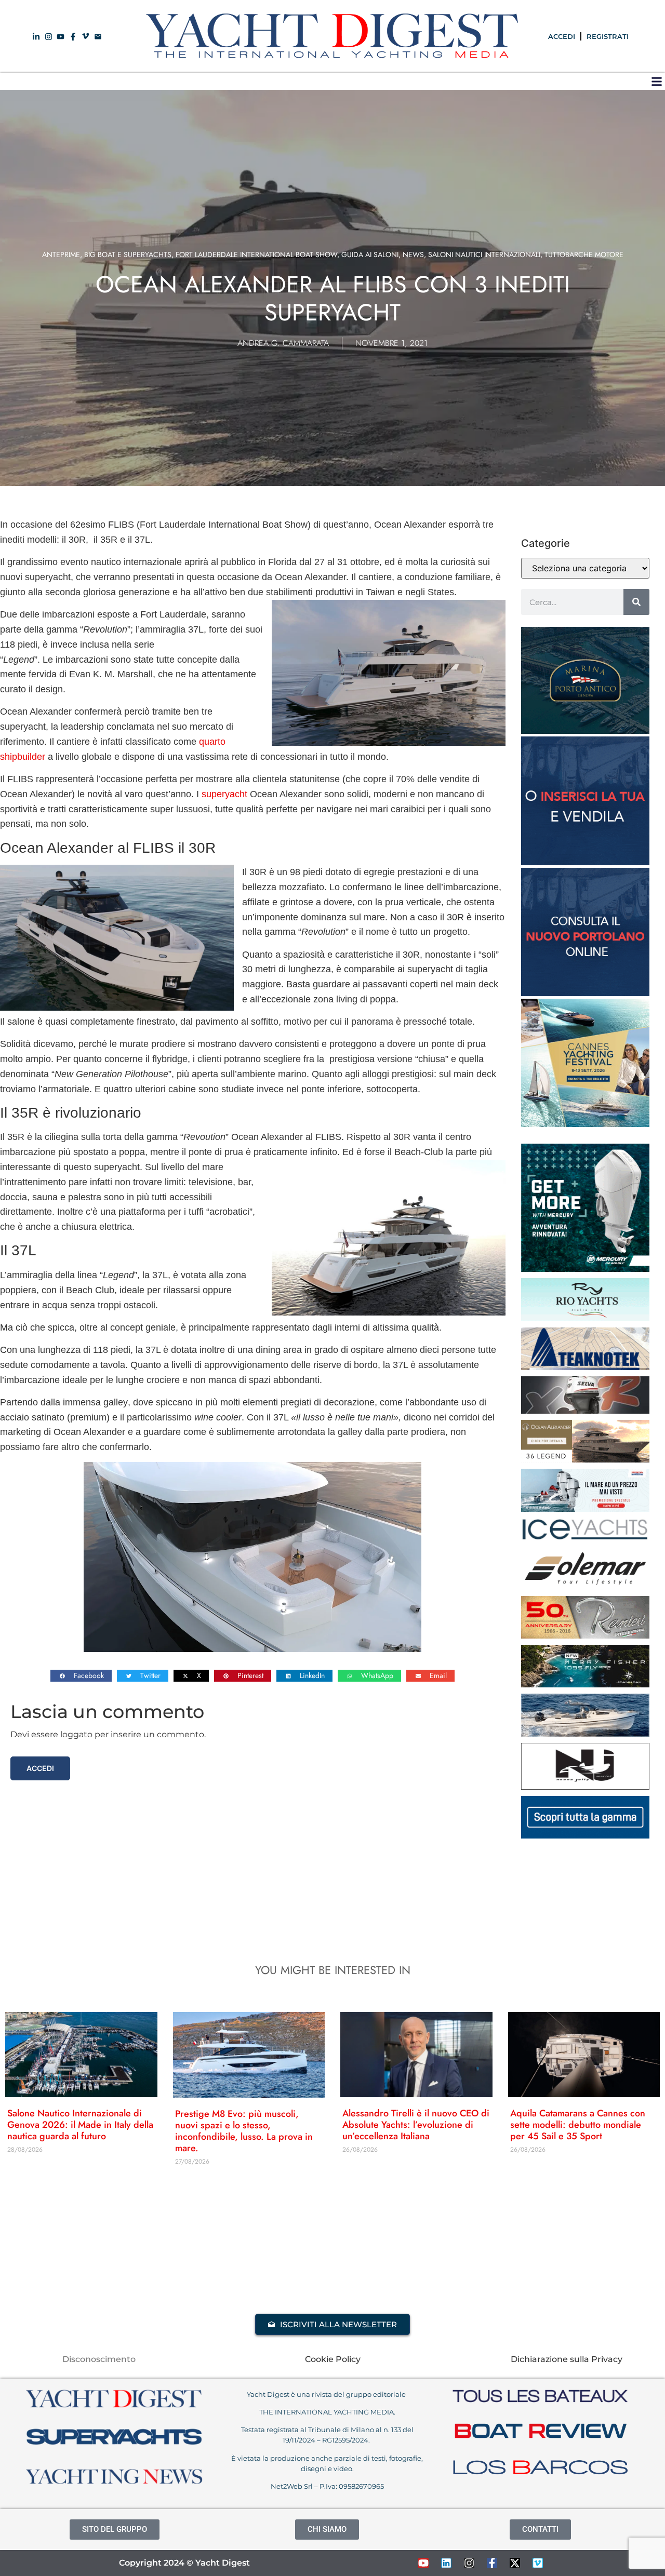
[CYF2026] (585, 1124)
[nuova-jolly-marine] (585, 1787)
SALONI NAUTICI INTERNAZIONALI (484, 254)
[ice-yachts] (585, 1537)
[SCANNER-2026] (585, 1734)
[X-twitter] (515, 2563)
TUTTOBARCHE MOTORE (584, 254)
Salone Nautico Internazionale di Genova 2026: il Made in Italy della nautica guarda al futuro (80, 2125)
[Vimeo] (538, 2563)
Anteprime (61, 254)
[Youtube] (423, 2563)
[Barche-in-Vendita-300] (585, 862)
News (413, 254)
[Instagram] (469, 2563)
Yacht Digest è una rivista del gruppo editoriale (327, 2394)
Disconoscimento (99, 2359)
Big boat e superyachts (128, 254)
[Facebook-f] (492, 2563)
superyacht (224, 794)
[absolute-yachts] (585, 1835)
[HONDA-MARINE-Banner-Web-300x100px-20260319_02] (585, 1509)
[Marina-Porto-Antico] (585, 731)
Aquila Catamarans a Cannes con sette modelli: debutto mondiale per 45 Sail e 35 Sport (578, 2125)
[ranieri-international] (585, 1635)
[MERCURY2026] (585, 1269)
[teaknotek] (585, 1367)
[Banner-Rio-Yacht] (585, 1318)
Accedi (40, 1768)
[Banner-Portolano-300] (585, 993)
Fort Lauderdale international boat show (256, 254)
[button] (656, 81)
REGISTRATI (608, 36)
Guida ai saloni (370, 254)
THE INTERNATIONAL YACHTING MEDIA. (327, 2412)
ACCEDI (562, 36)
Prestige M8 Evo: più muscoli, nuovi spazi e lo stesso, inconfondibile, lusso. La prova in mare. (244, 2131)
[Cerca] (636, 602)
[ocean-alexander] (585, 1459)
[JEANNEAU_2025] (585, 1684)
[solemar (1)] (585, 1587)
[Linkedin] (446, 2563)
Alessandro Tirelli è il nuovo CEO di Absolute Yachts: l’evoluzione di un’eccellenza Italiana (416, 2125)
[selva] (585, 1411)
